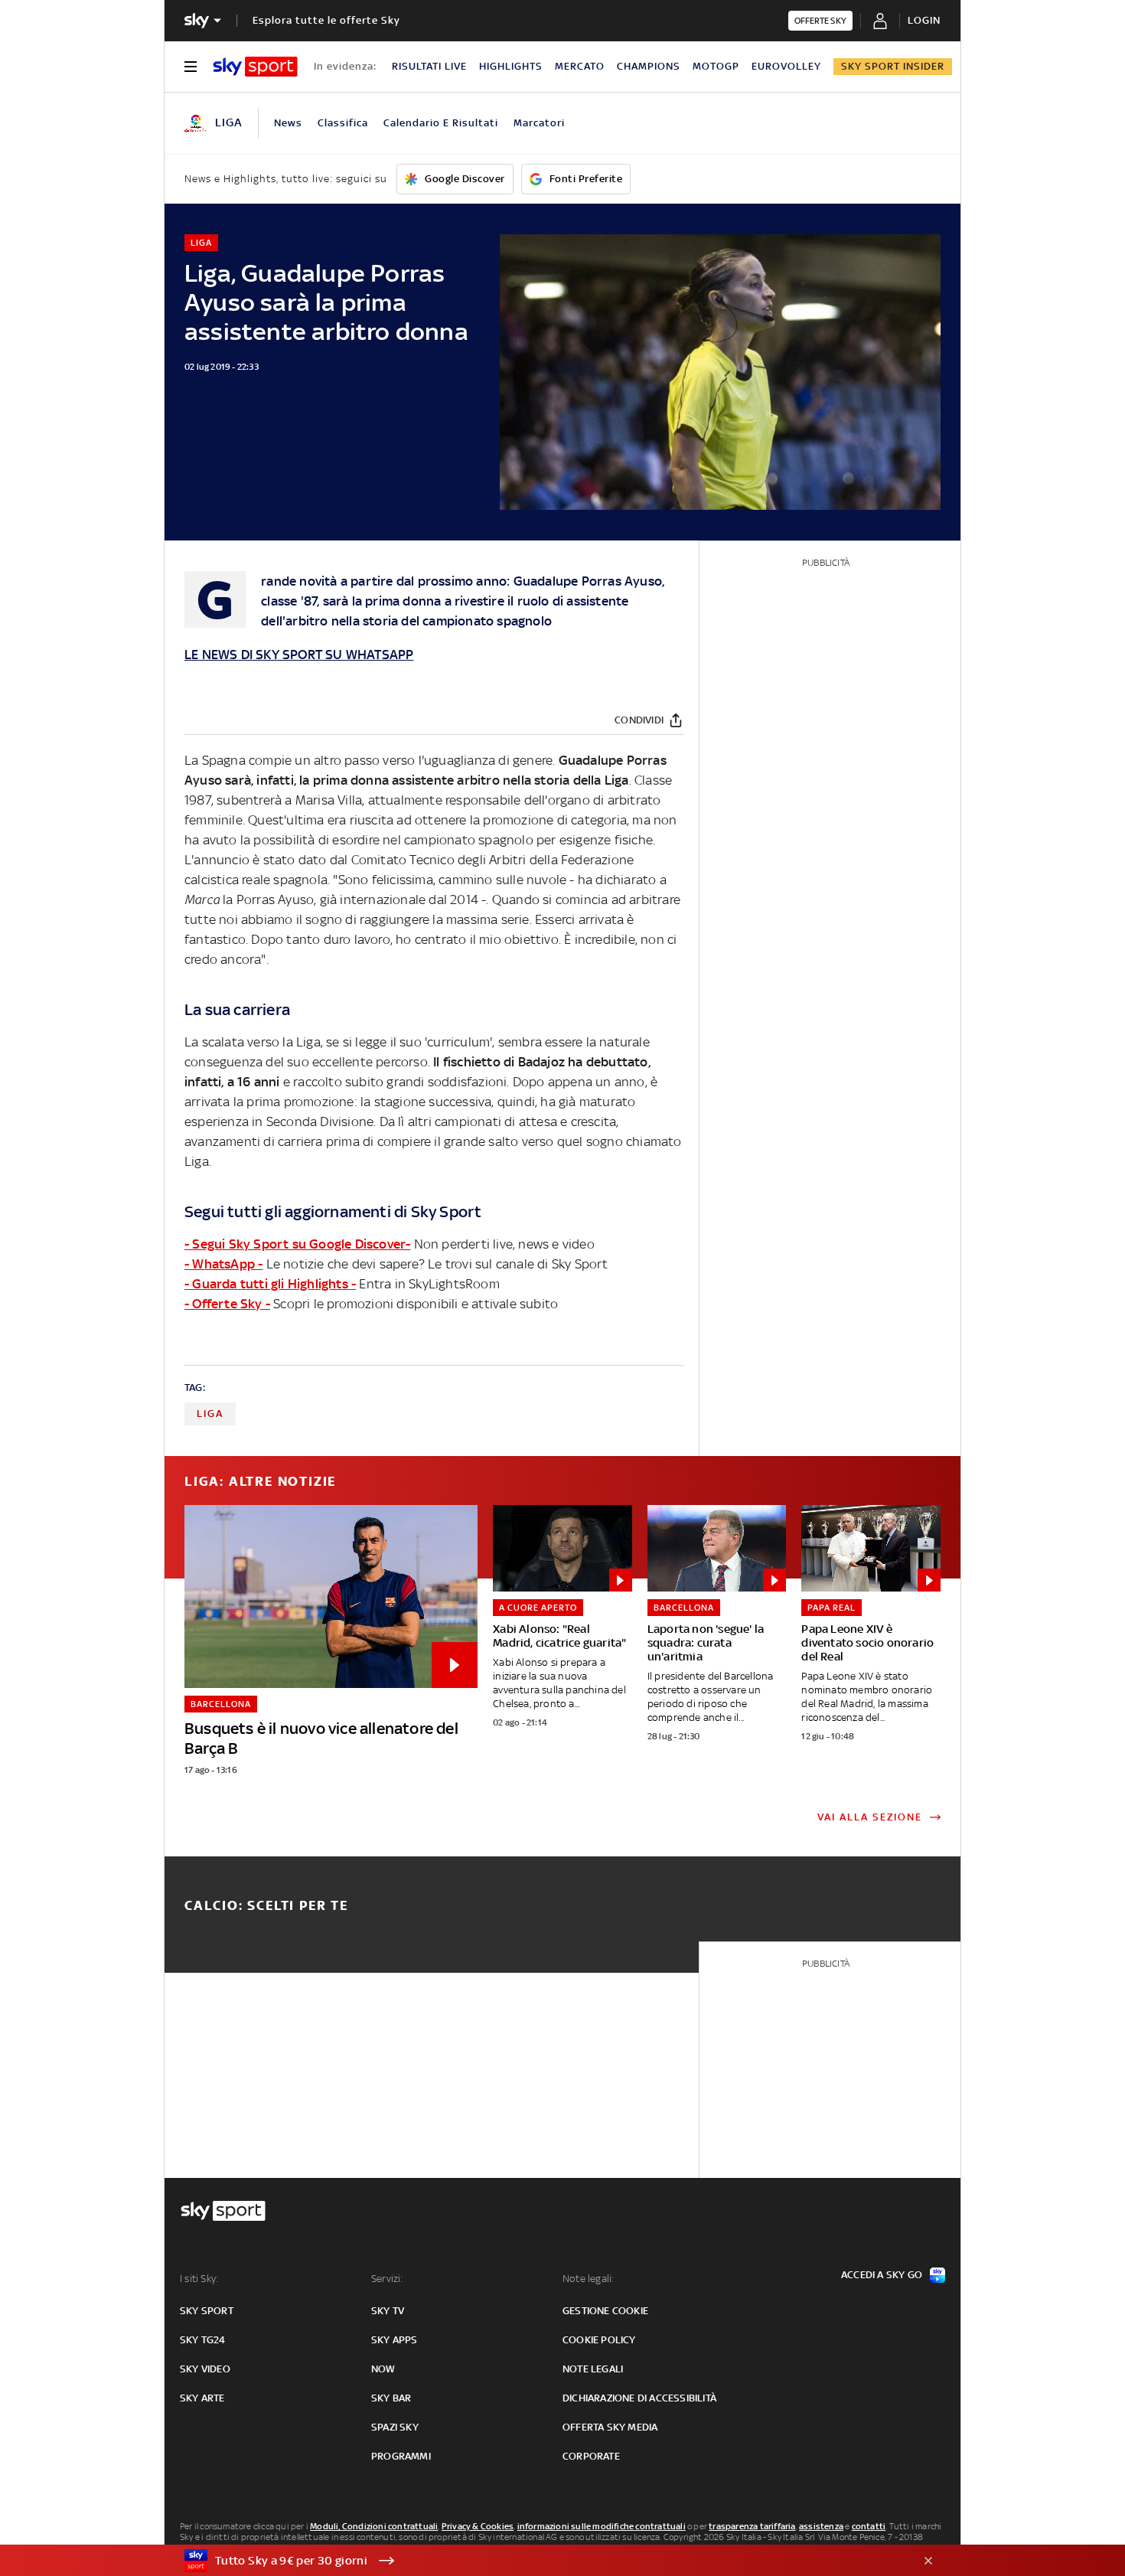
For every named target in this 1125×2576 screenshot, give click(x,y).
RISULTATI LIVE (429, 66)
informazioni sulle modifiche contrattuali (602, 2526)
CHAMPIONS (649, 66)
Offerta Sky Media (610, 2427)
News (288, 123)
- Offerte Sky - (227, 1304)
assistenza (821, 2526)
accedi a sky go (882, 2275)
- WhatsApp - (223, 1264)
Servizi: (387, 2279)
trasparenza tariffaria (752, 2526)
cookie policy (599, 2340)
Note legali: (588, 2279)
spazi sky (395, 2427)
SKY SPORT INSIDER (893, 66)
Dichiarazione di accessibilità (639, 2398)
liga (210, 1414)
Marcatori (539, 123)
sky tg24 (203, 2340)
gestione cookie (605, 2311)
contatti (869, 2526)
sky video (205, 2369)
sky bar (391, 2398)
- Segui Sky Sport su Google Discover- (297, 1244)
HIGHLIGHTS (511, 66)
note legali (593, 2369)
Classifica (343, 123)
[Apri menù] (191, 67)
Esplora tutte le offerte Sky (326, 20)
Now (383, 2369)
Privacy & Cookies (478, 2526)
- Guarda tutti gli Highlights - (270, 1284)
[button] (539, 2561)
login (924, 20)
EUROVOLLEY (786, 66)
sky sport (207, 2311)
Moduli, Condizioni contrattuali (374, 2526)
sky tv (388, 2311)
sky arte (202, 2398)
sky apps (395, 2340)
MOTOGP (716, 66)
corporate (591, 2456)
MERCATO (580, 66)
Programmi (401, 2456)
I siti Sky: (199, 2279)
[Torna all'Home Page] (255, 67)
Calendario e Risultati (441, 123)
